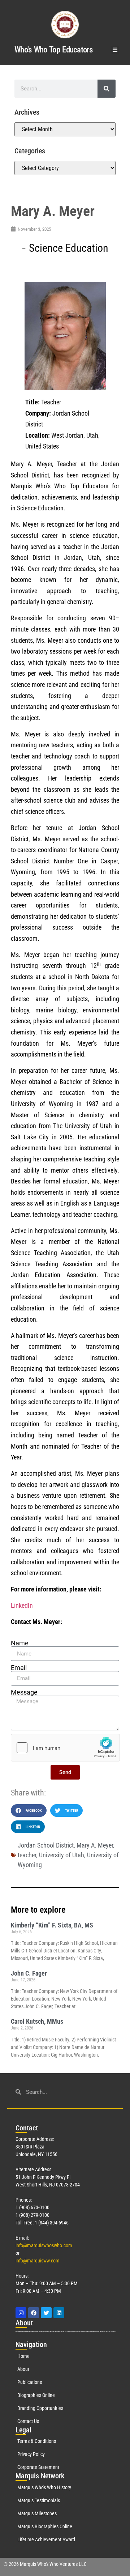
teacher (27, 1855)
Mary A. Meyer (95, 1845)
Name (20, 1643)
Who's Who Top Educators (53, 50)
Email (19, 1668)
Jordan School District (46, 1845)
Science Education (69, 248)
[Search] (107, 89)
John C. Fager (29, 1973)
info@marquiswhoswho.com (44, 2245)
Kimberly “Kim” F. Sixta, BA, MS (52, 1925)
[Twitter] (46, 2313)
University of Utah (62, 1855)
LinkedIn (22, 1605)
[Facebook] (34, 2313)
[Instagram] (21, 2313)
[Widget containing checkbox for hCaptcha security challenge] (65, 1748)
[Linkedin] (59, 2313)
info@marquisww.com (38, 2261)
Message (24, 1692)
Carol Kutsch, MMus (37, 2021)
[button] (115, 50)
